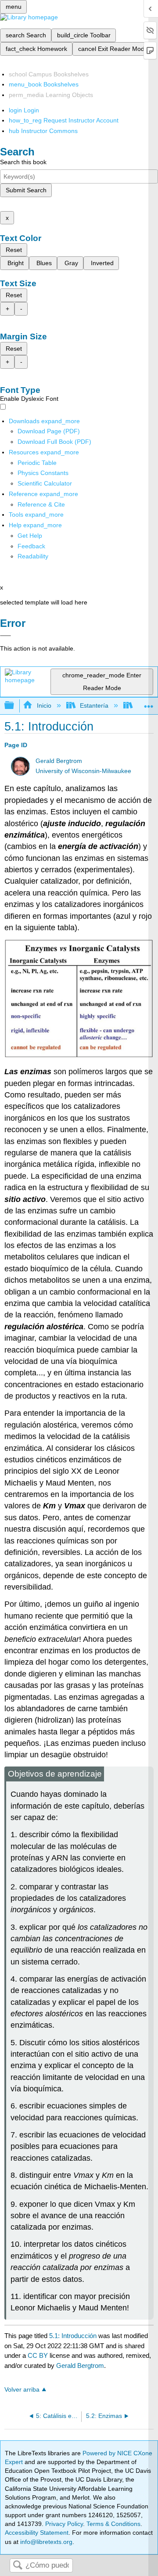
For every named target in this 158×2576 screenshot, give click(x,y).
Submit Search (26, 190)
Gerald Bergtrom (59, 761)
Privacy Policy (64, 2524)
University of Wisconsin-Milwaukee (83, 771)
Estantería (94, 705)
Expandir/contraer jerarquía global (15, 706)
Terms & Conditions (113, 2524)
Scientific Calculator (45, 483)
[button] (31, 546)
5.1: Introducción (73, 2336)
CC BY (39, 2355)
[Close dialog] (5, 636)
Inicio (44, 705)
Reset (14, 250)
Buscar (18, 2566)
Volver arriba (22, 2390)
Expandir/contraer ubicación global (149, 703)
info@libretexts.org (45, 2542)
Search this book (23, 162)
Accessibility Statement (37, 2533)
